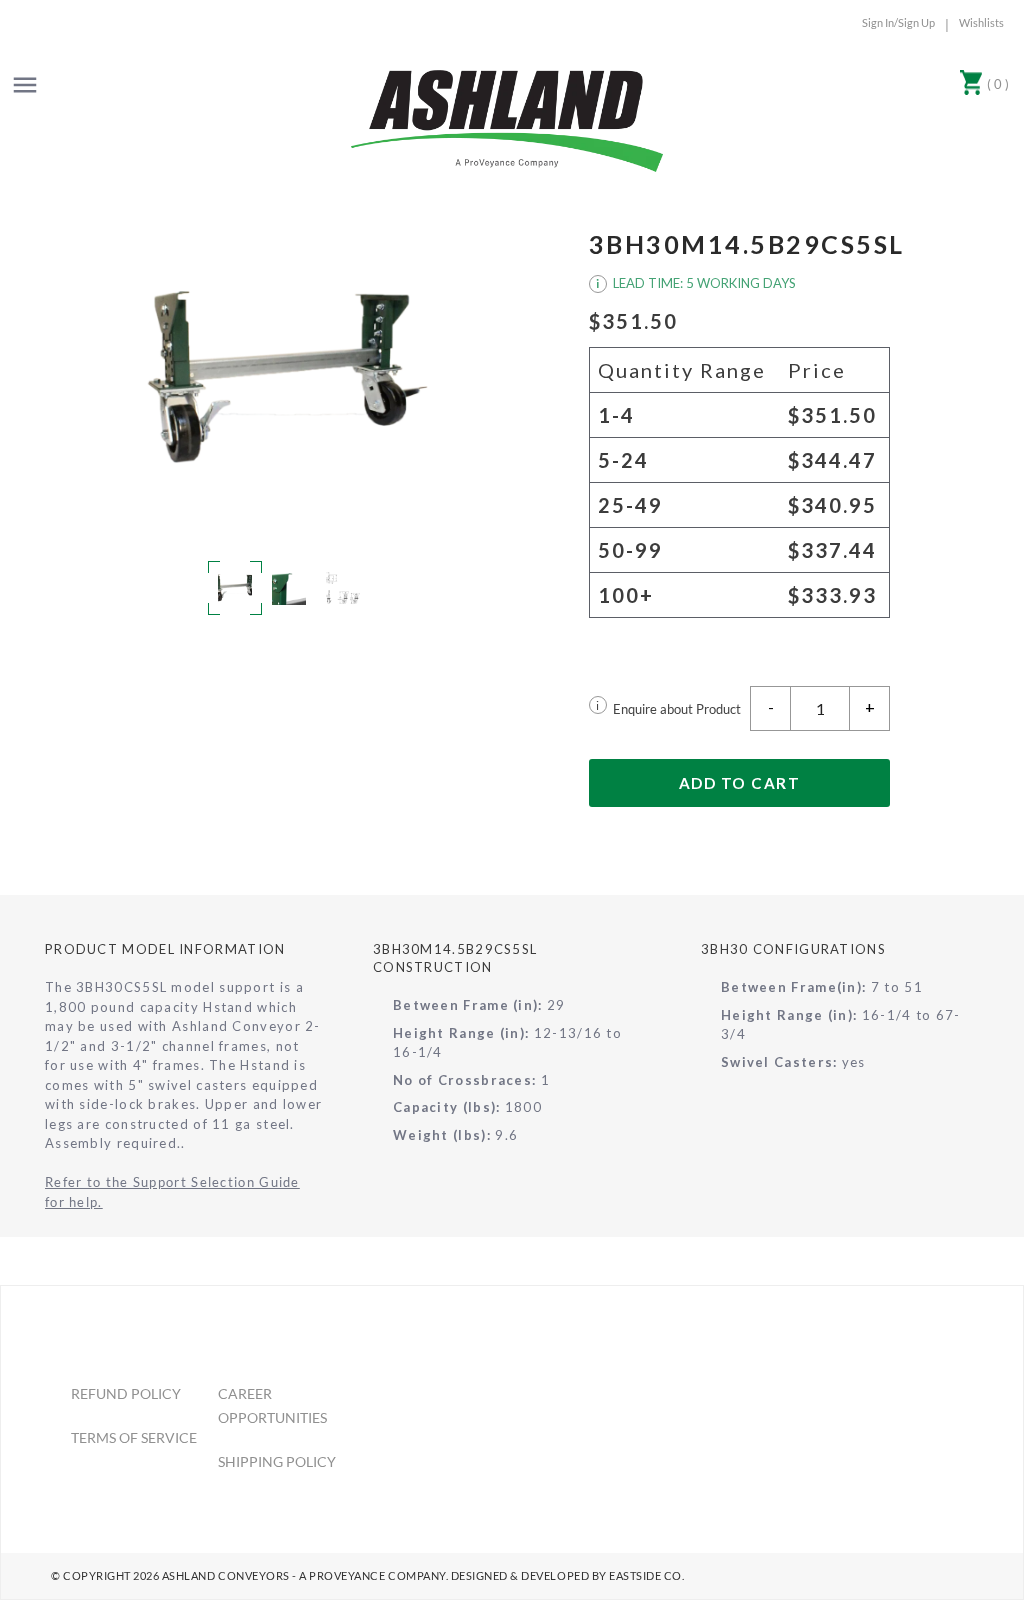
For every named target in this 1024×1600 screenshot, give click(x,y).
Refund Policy (126, 1393)
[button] (285, 378)
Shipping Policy (277, 1461)
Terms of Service (134, 1437)
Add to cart (740, 783)
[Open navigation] (25, 85)
